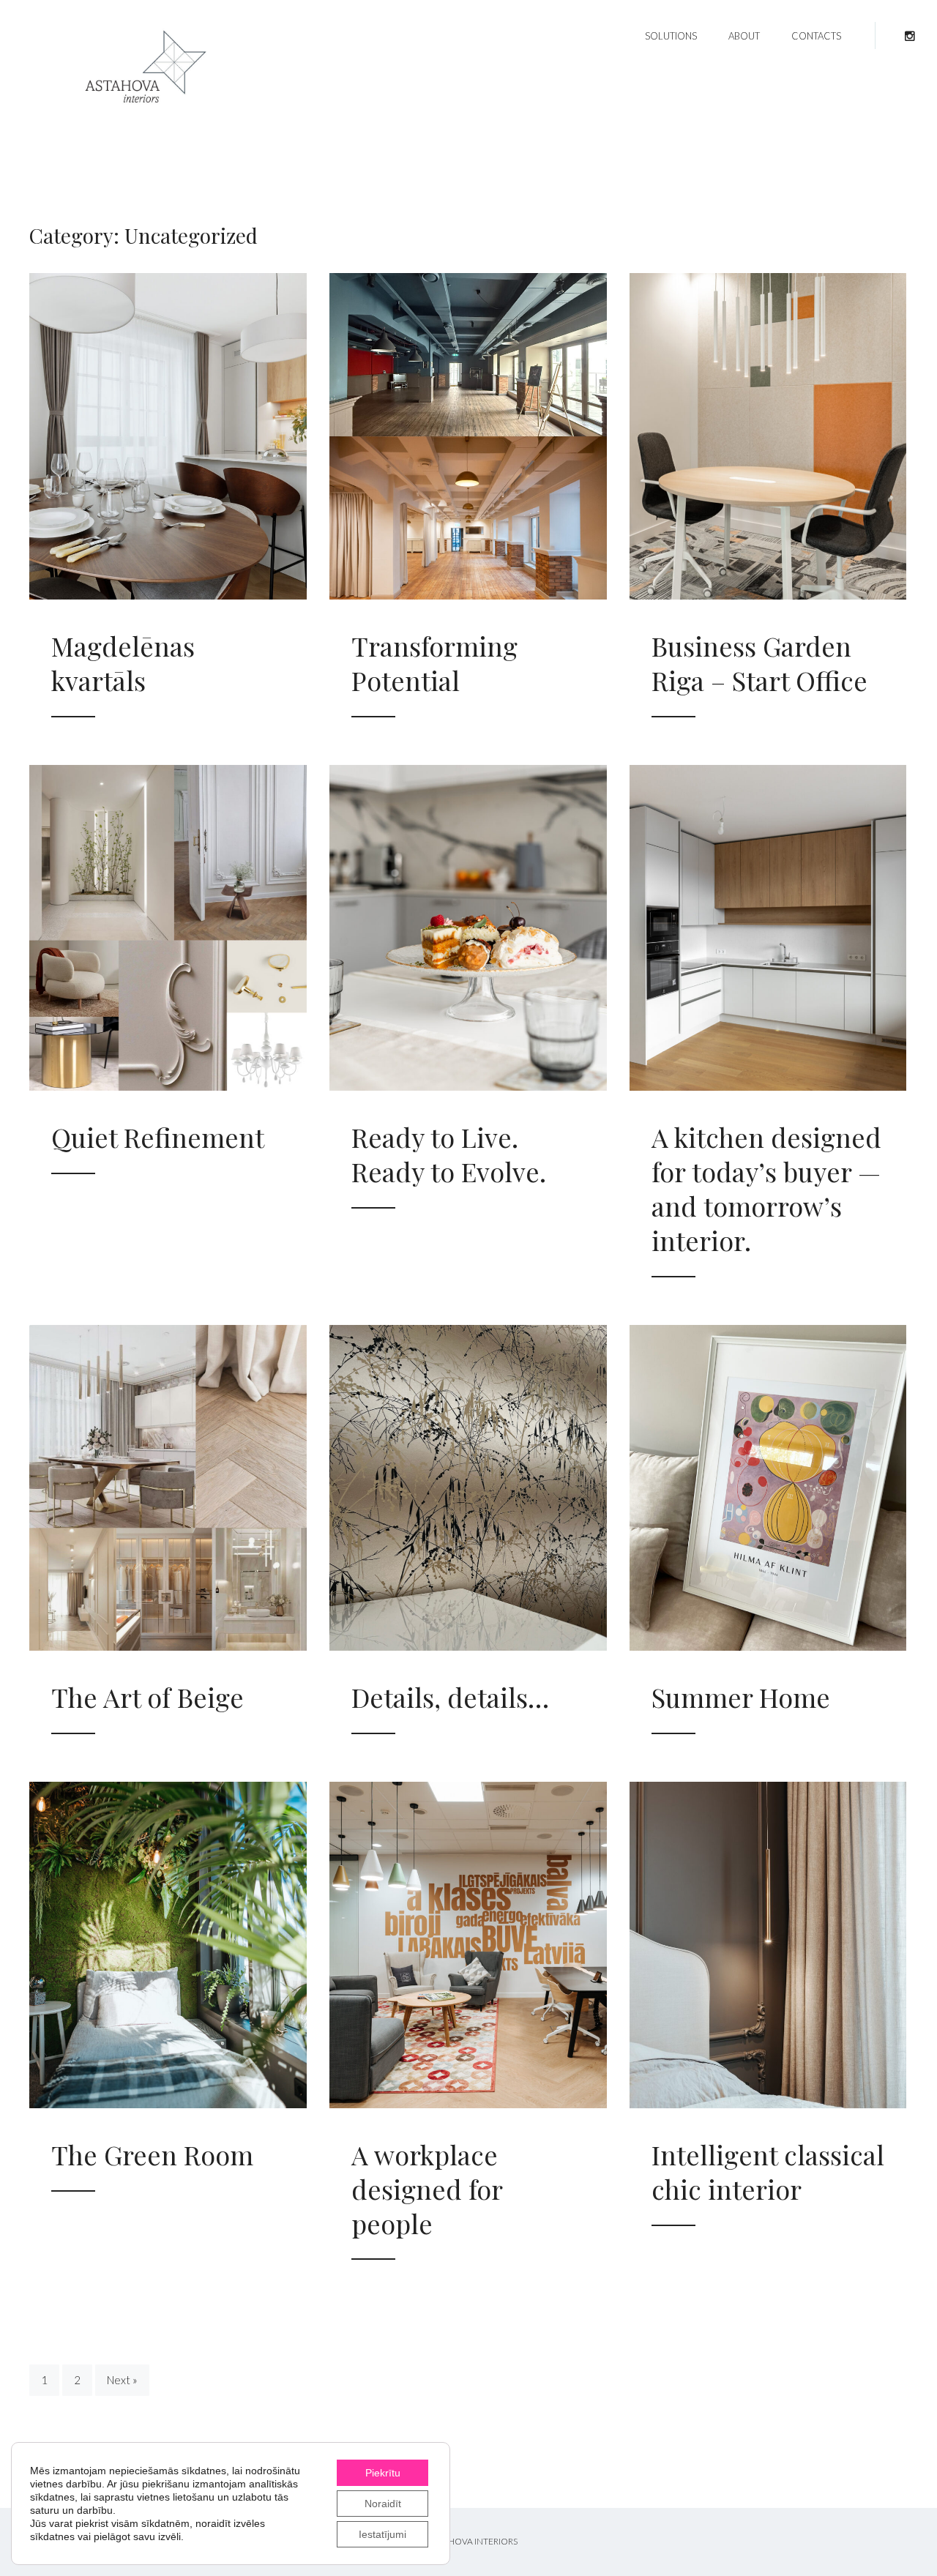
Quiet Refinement (158, 1137)
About (744, 36)
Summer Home (741, 1697)
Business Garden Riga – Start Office (759, 663)
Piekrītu (383, 2473)
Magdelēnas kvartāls (123, 663)
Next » (122, 2380)
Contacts (816, 36)
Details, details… (450, 1697)
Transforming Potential (434, 663)
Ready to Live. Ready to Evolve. (449, 1154)
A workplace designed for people (427, 2189)
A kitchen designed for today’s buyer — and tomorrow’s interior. (766, 1188)
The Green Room (152, 2154)
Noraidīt (383, 2504)
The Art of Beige (148, 1697)
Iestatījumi (382, 2534)
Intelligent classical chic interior (768, 2172)
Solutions (671, 36)
